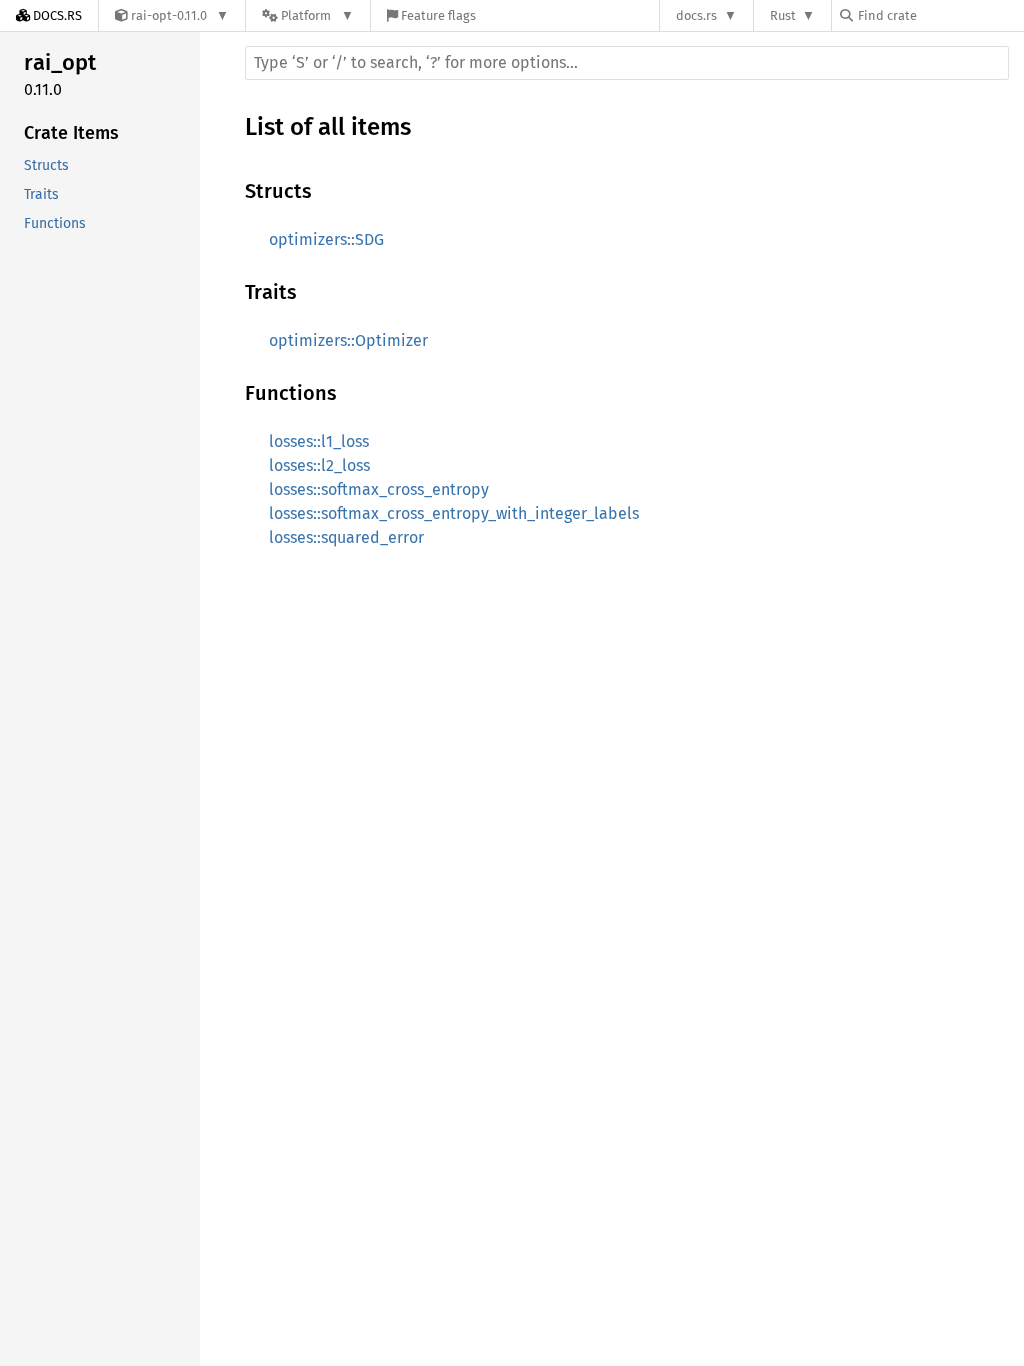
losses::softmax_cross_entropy (379, 489)
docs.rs (696, 15)
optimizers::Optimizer (348, 340)
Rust (783, 15)
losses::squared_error (346, 537)
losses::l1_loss (319, 441)
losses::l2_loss (319, 465)
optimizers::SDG (326, 239)
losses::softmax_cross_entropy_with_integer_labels (454, 513)
